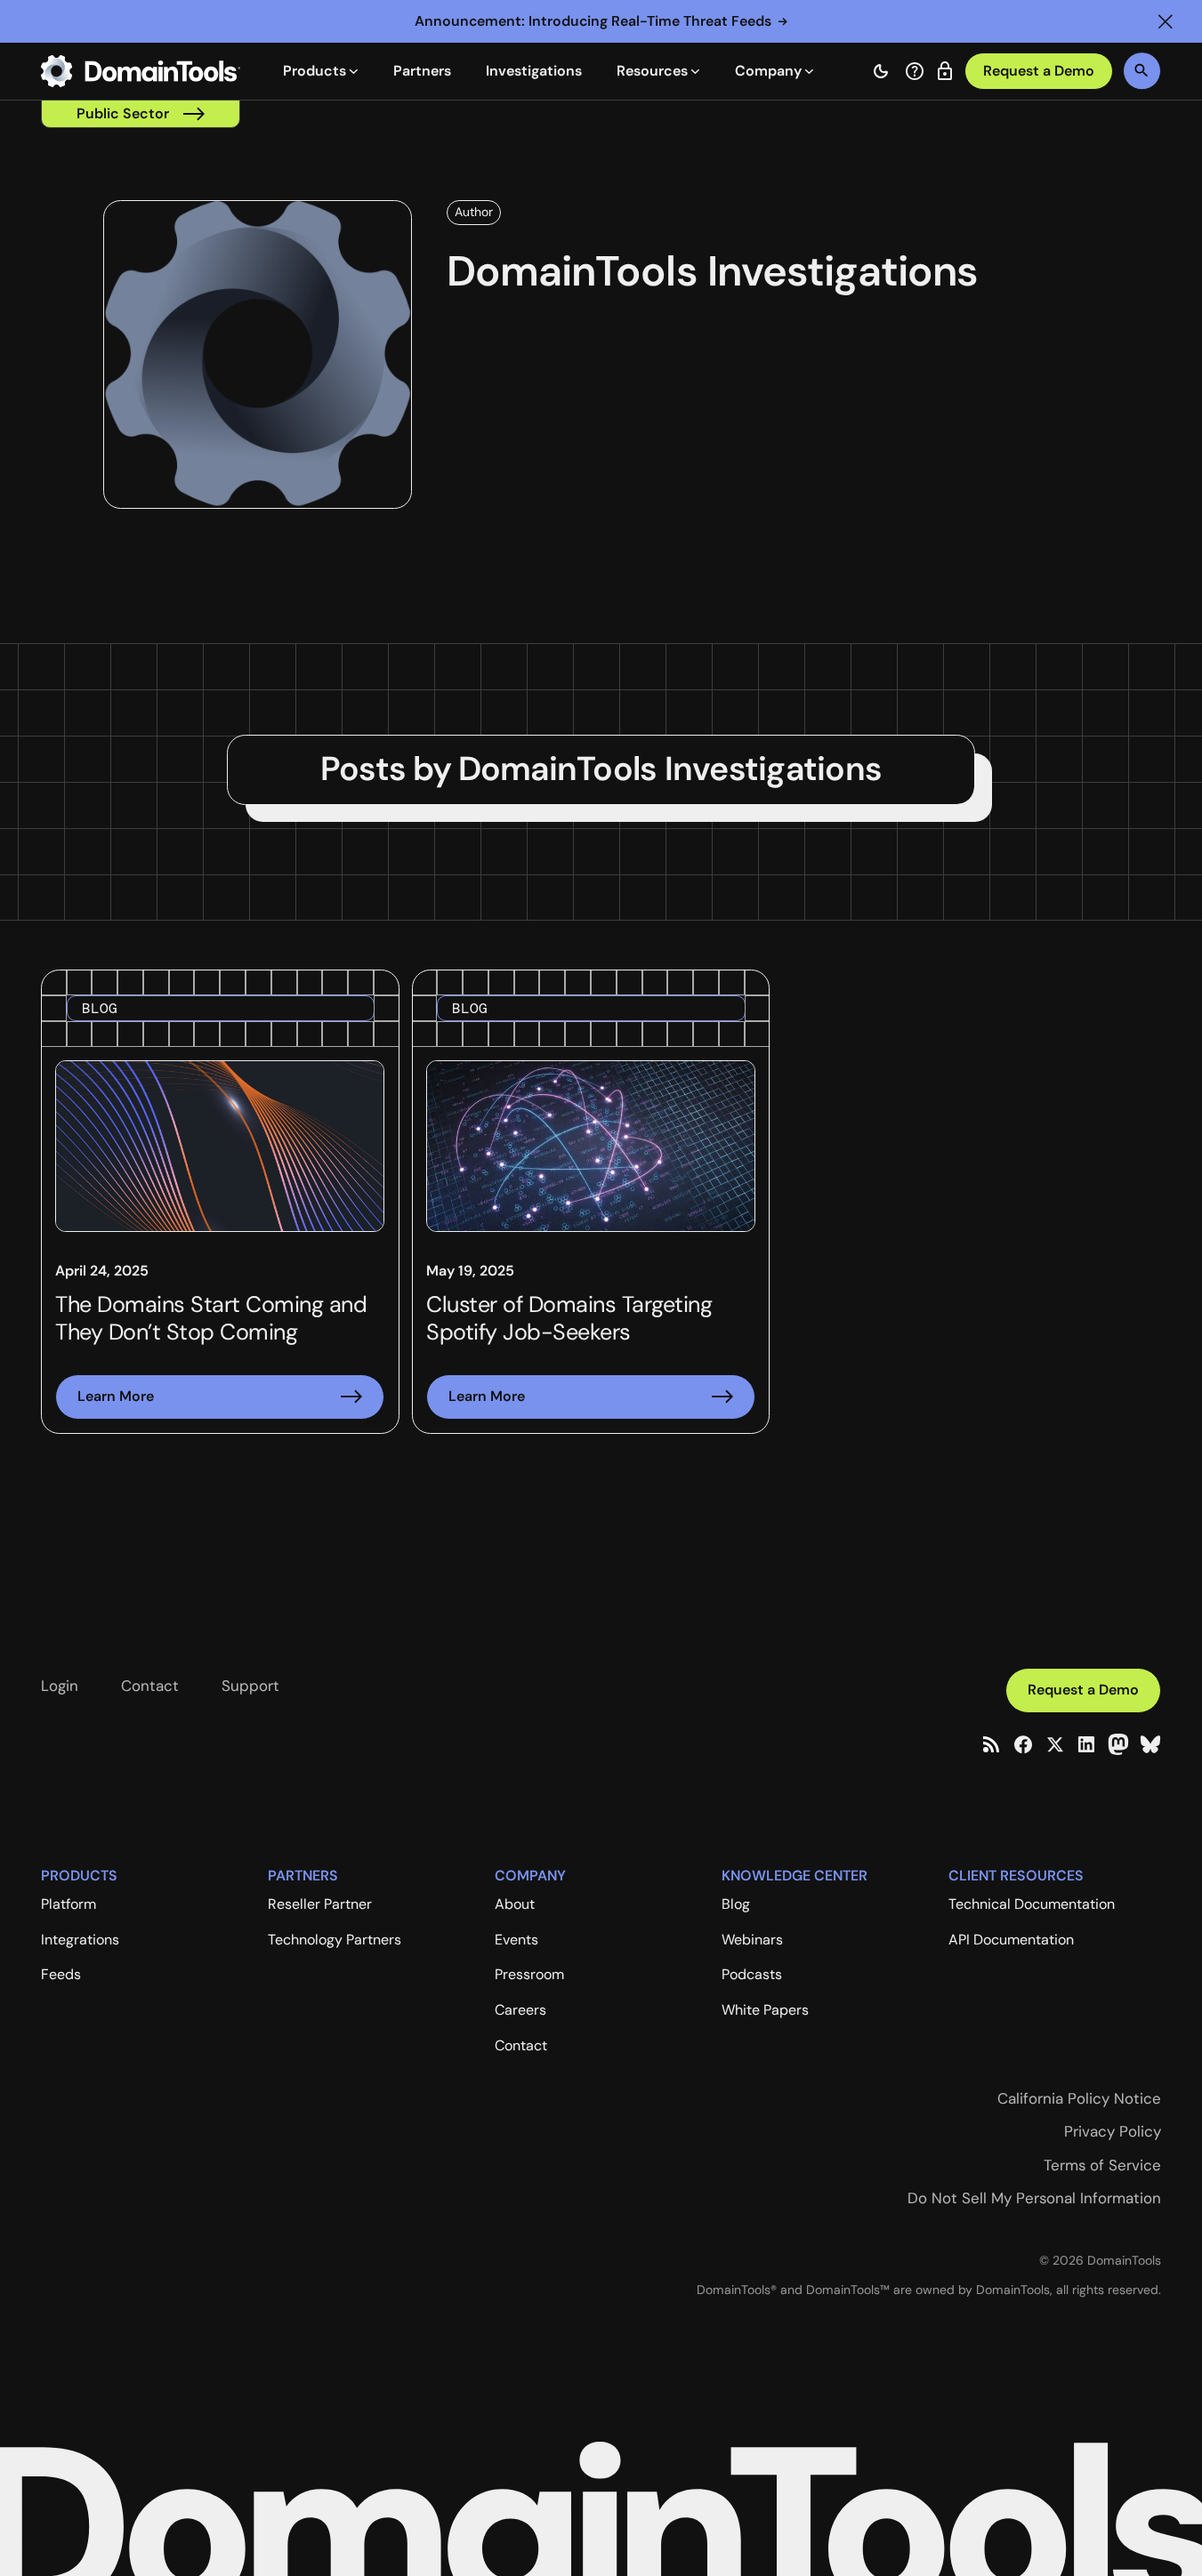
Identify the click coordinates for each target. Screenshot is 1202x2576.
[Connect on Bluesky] (1150, 1744)
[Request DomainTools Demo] (1039, 72)
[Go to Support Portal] (915, 71)
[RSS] (991, 1744)
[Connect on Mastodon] (1118, 1744)
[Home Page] (141, 71)
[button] (1166, 21)
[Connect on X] (1055, 1744)
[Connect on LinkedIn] (1086, 1744)
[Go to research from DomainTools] (945, 71)
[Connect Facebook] (1023, 1744)
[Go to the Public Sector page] (141, 114)
